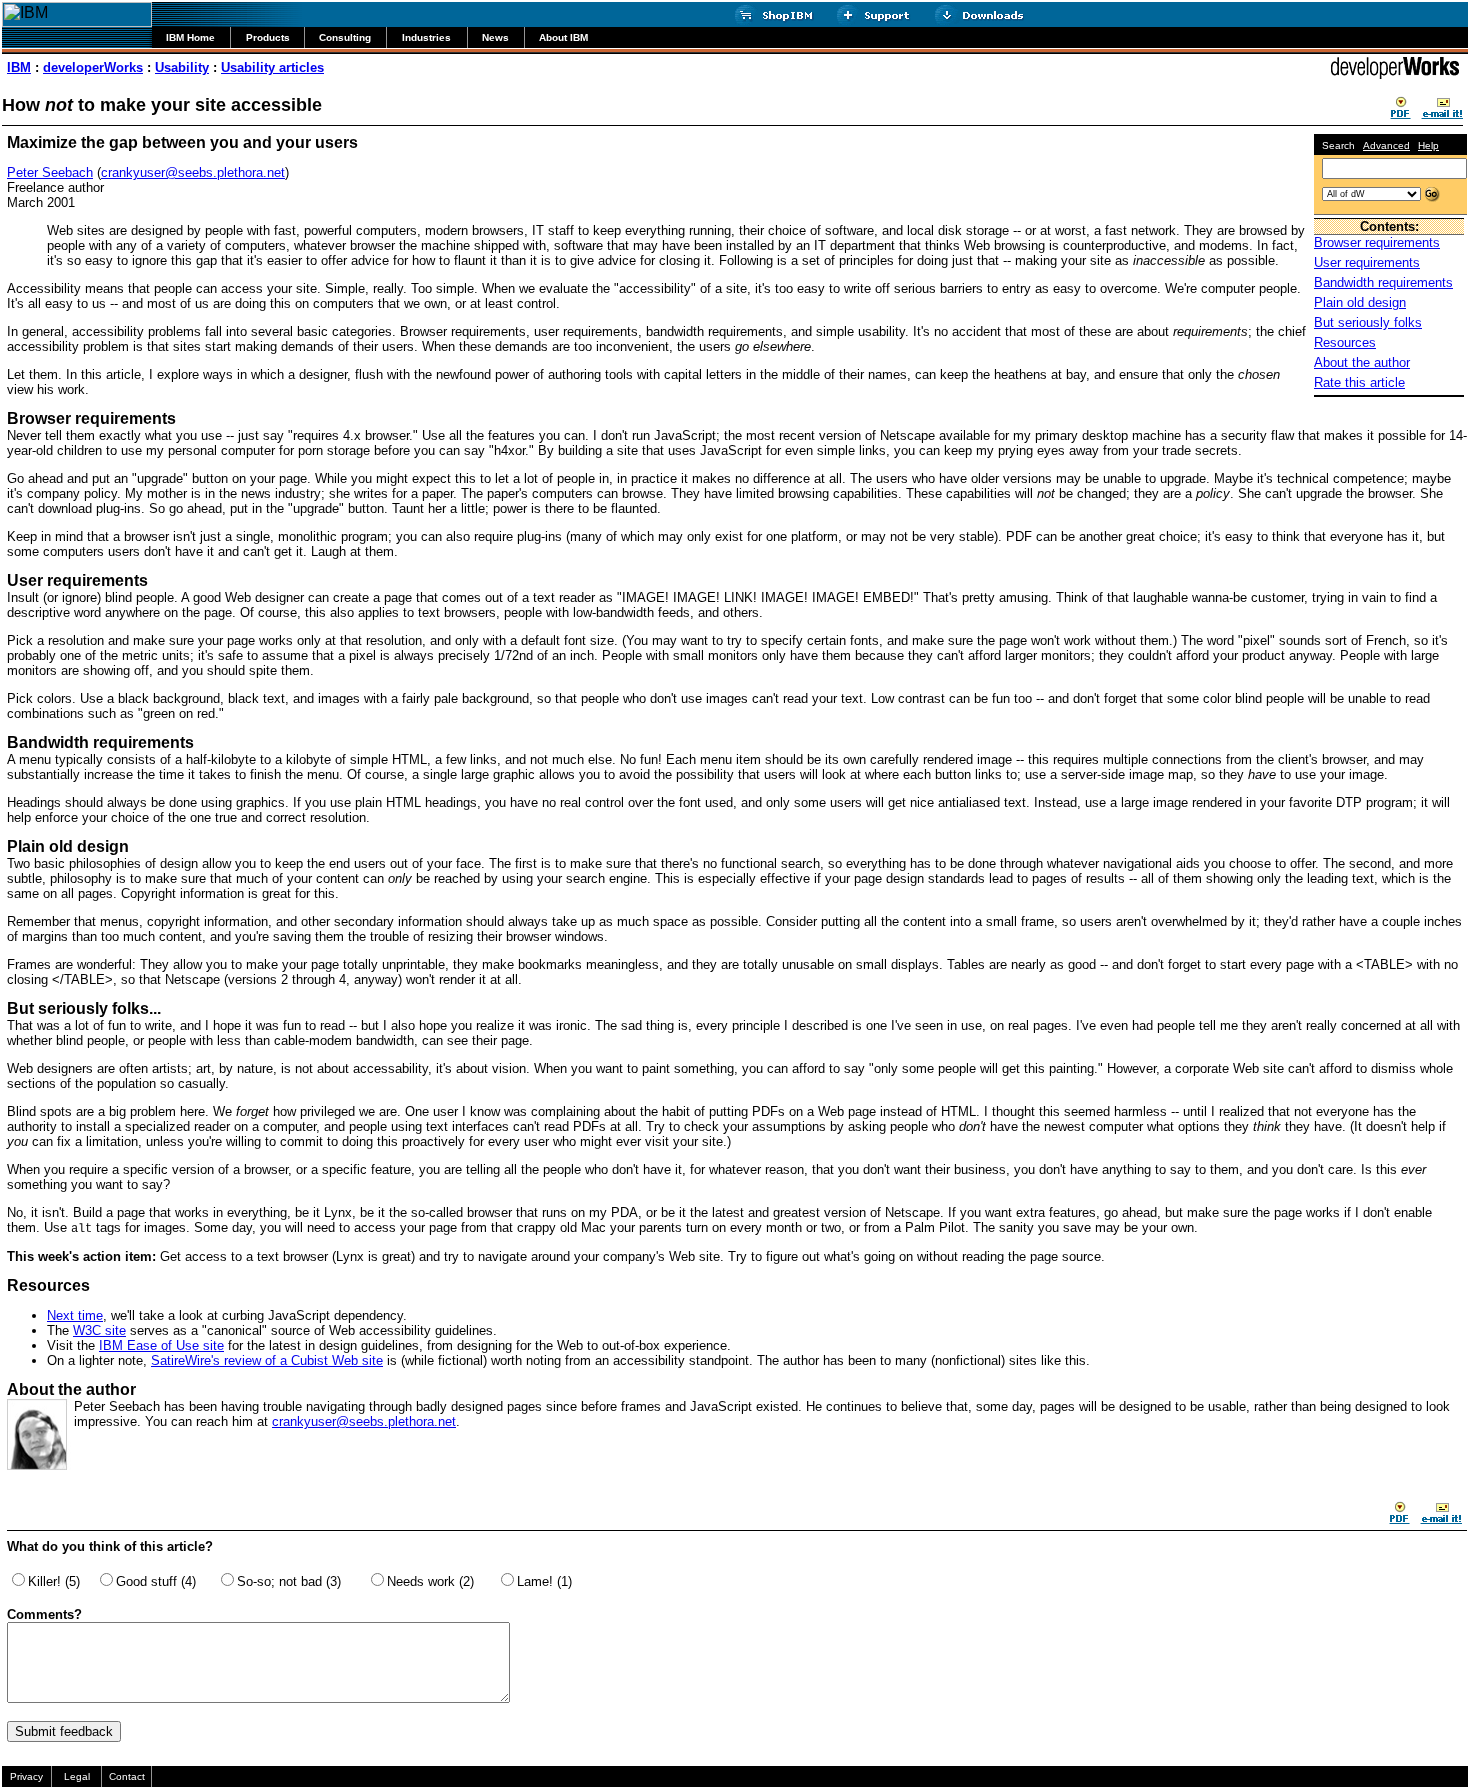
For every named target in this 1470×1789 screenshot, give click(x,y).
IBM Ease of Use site (161, 1345)
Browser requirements (1377, 242)
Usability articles (272, 67)
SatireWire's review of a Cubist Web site (267, 1360)
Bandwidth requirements (1383, 282)
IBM (19, 67)
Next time (75, 1315)
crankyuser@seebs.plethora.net (193, 172)
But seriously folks (1368, 322)
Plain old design (1360, 302)
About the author (1362, 362)
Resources (1345, 342)
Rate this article (1359, 382)
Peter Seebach (50, 172)
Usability (182, 67)
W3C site (99, 1330)
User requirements (1367, 262)
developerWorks (93, 67)
